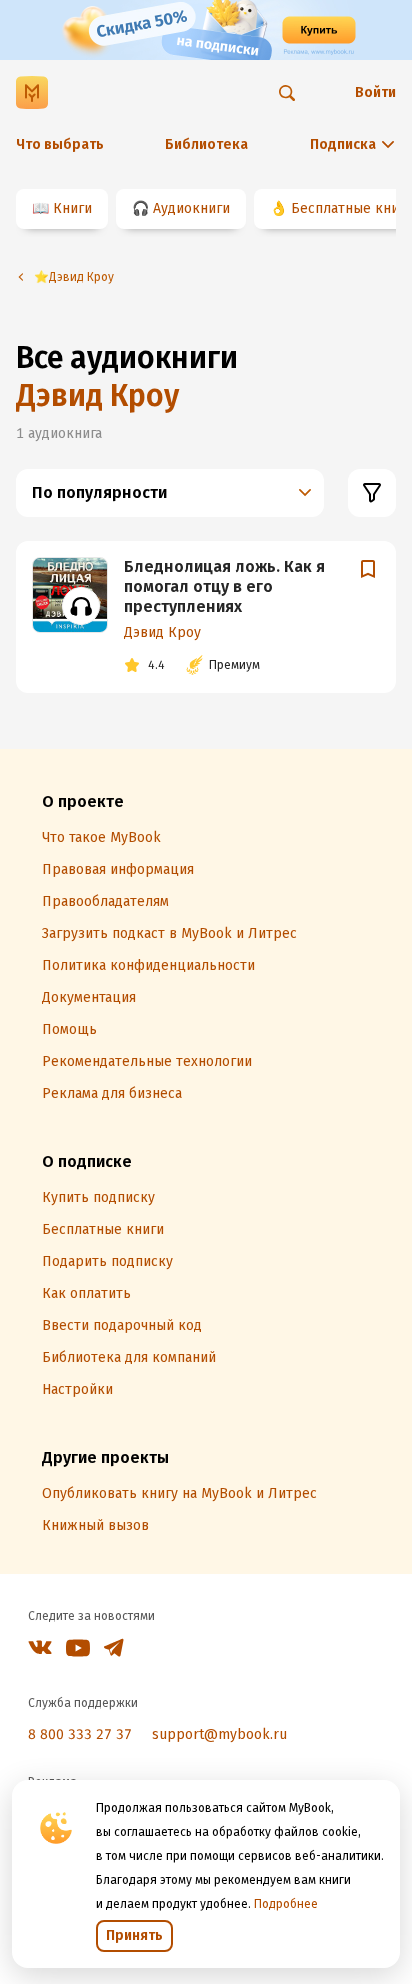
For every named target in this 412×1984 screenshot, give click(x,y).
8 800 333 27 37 (80, 1734)
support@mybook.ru (219, 1734)
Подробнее (286, 1904)
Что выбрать (60, 144)
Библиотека (206, 144)
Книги (72, 208)
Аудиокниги (191, 208)
